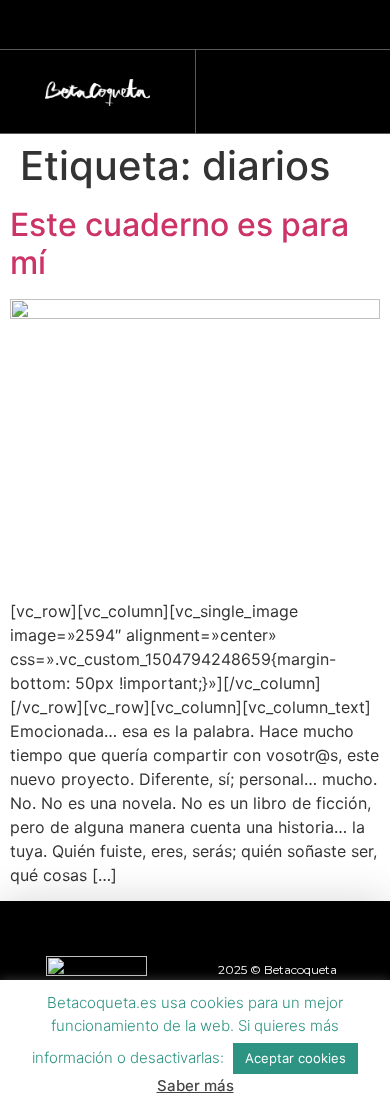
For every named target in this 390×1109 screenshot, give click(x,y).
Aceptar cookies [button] (295, 1058)
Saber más (195, 1085)
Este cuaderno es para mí (179, 243)
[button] (283, 86)
